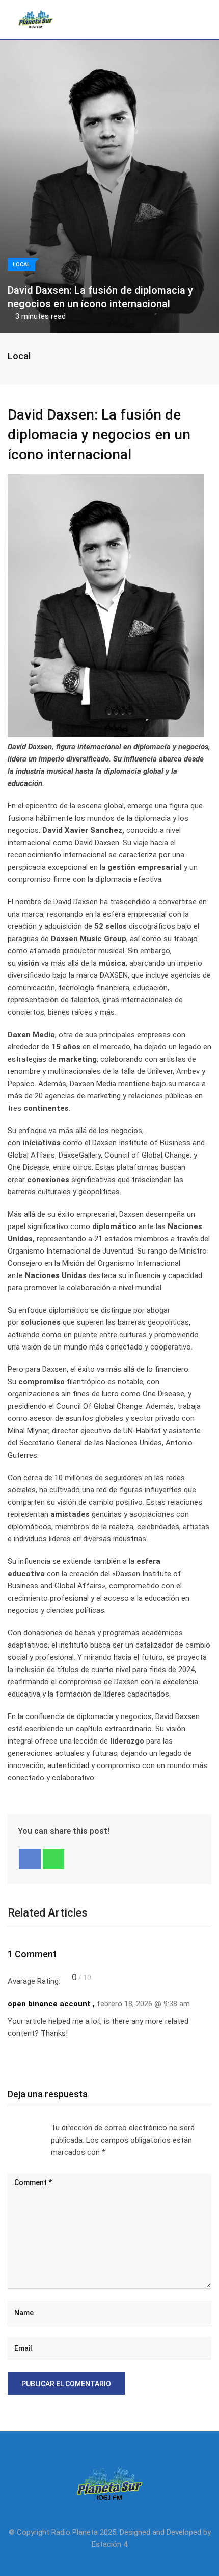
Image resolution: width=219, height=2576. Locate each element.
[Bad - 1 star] (8, 2128)
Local (19, 356)
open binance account (49, 2004)
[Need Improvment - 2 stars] (16, 2128)
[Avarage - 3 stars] (24, 2128)
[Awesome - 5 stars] (41, 2128)
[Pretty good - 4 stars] (33, 2128)
